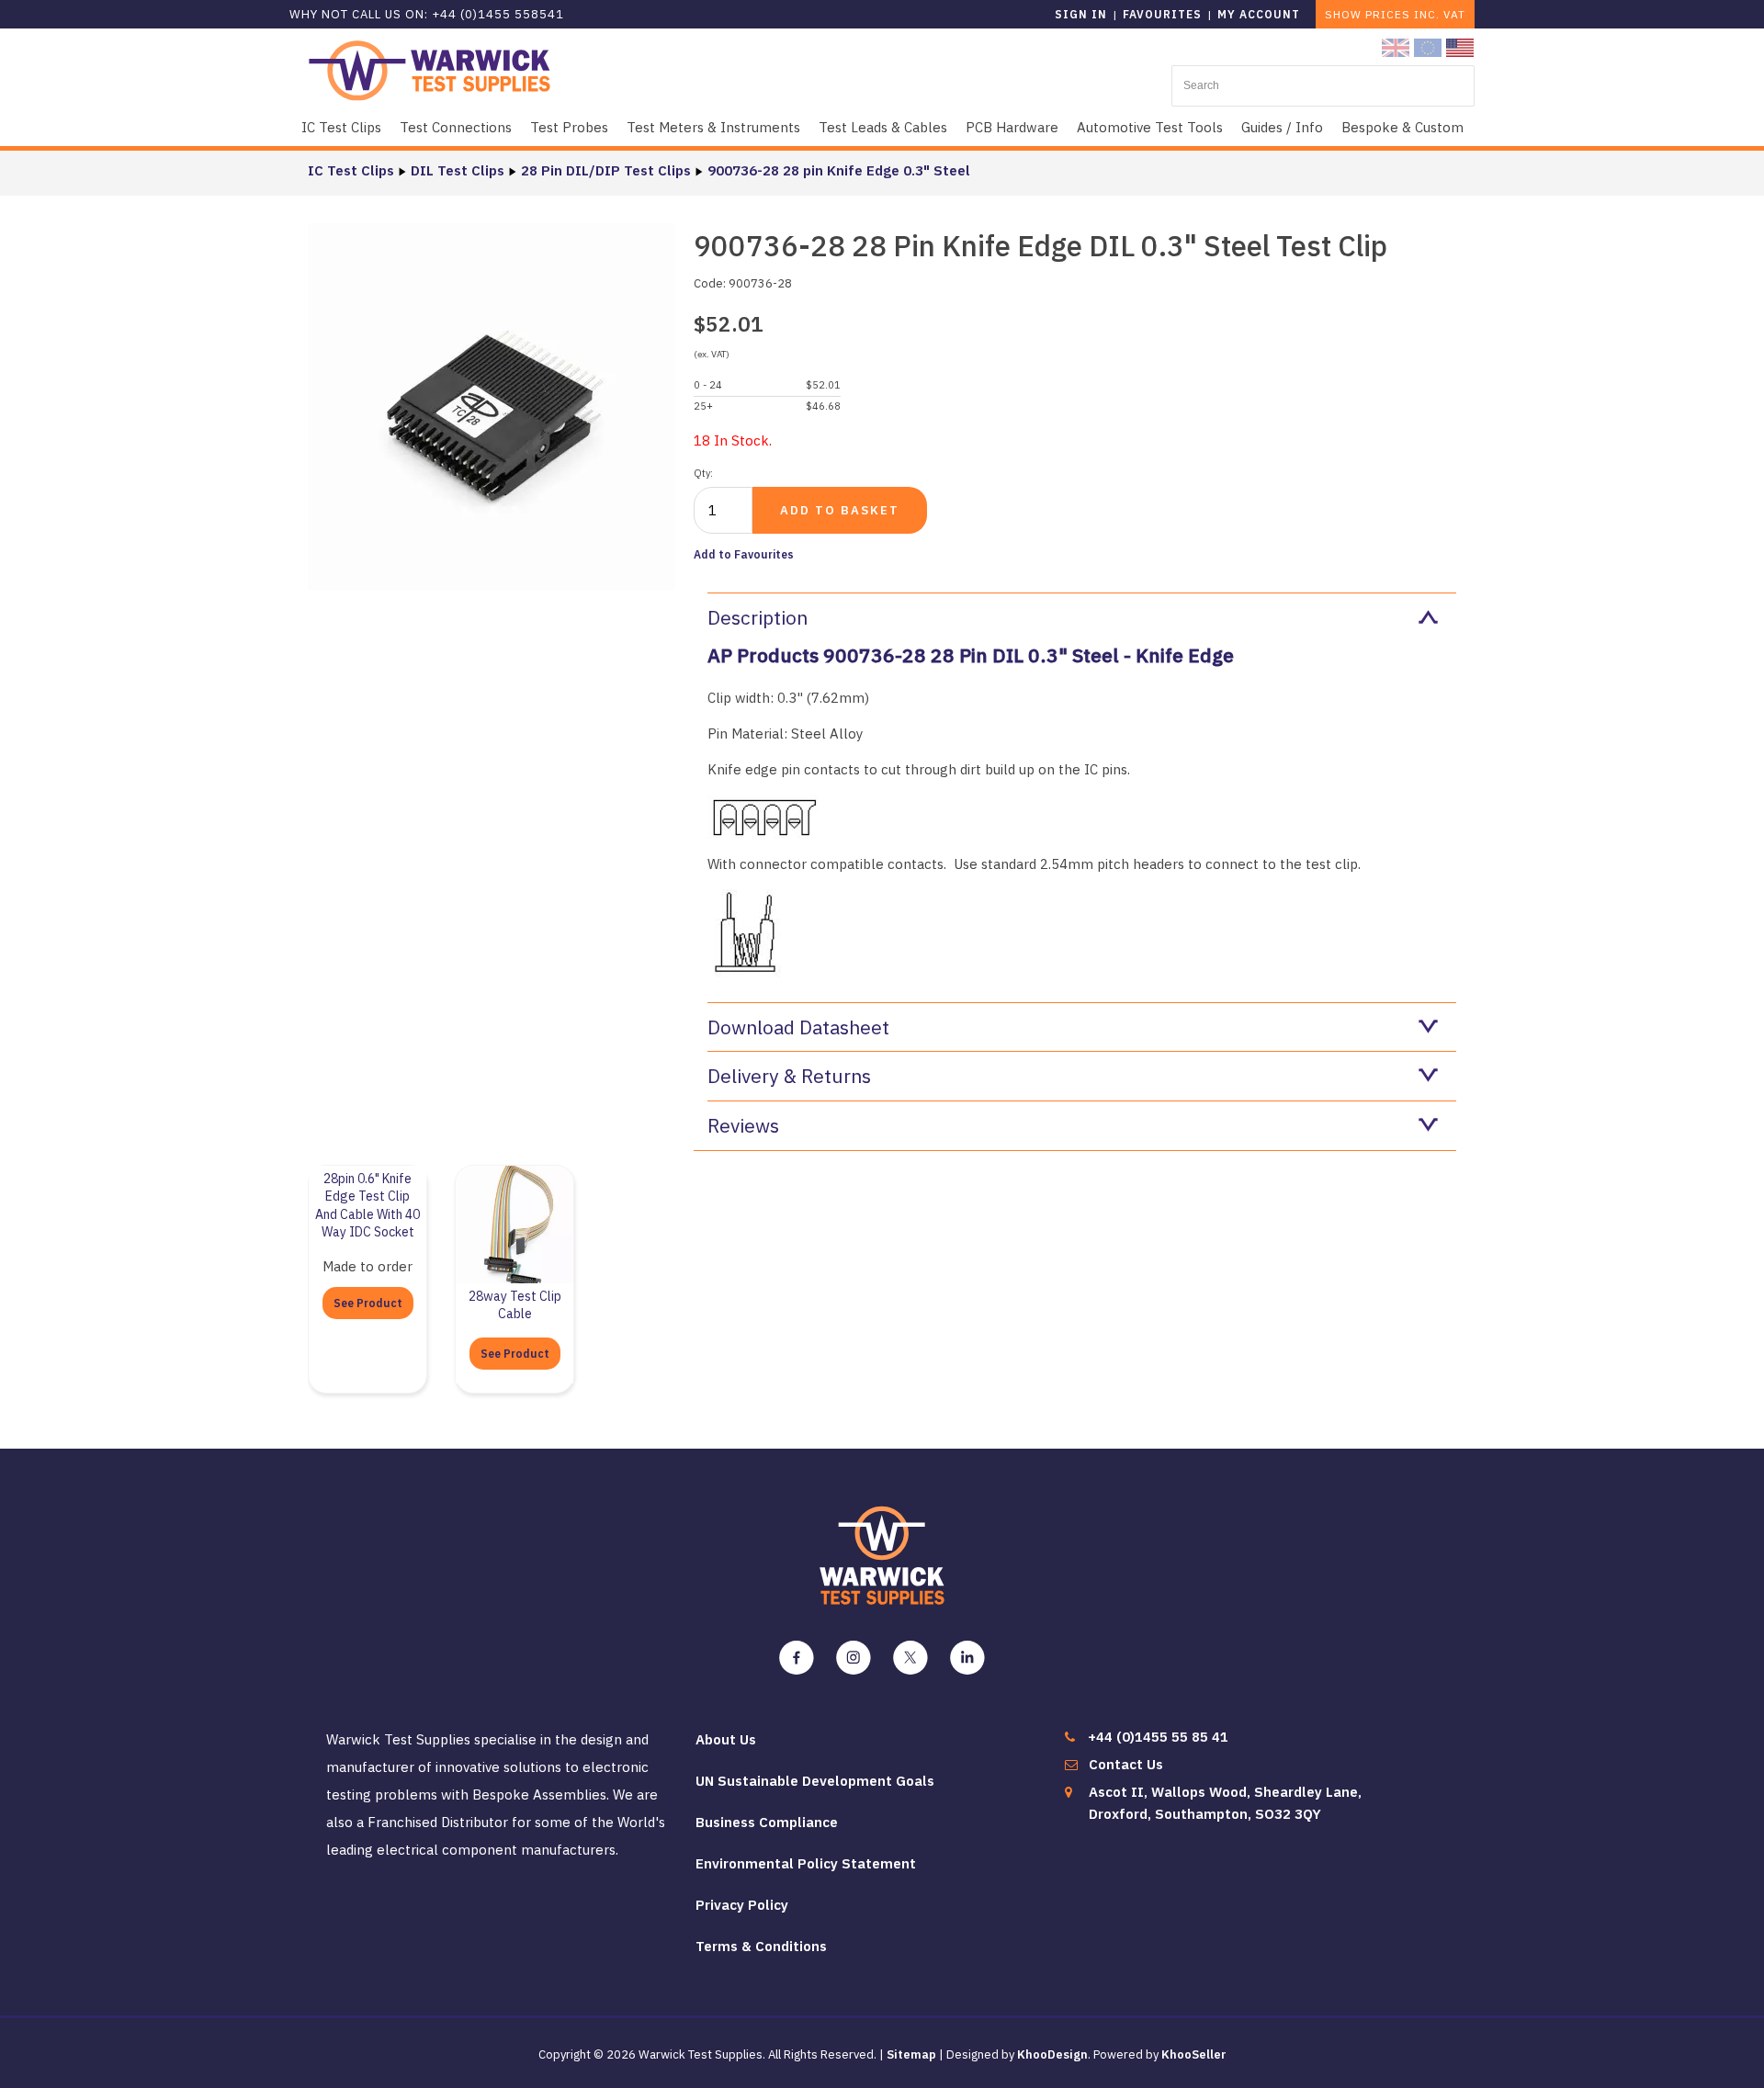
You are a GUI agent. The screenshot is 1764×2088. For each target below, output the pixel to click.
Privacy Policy (742, 1905)
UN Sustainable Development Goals (815, 1781)
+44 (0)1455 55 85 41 (1158, 1737)
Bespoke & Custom (1402, 127)
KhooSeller (1194, 2054)
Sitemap (911, 2054)
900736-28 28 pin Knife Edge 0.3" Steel (839, 170)
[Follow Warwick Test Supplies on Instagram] (854, 1658)
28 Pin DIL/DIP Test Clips (606, 170)
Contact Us (1126, 1764)
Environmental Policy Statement (806, 1863)
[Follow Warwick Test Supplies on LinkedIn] (967, 1658)
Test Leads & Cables (883, 127)
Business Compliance (767, 1822)
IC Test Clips (341, 127)
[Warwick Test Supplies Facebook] (797, 1658)
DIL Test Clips (458, 170)
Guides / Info (1282, 127)
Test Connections (456, 127)
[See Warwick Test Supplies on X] (910, 1658)
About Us (726, 1739)
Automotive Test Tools (1150, 127)
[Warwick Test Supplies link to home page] (430, 69)
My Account (1259, 14)
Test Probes (569, 127)
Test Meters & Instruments (713, 127)
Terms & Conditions (761, 1946)
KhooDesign (1052, 2054)
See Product (368, 1303)
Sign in (1081, 14)
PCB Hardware (1012, 127)
